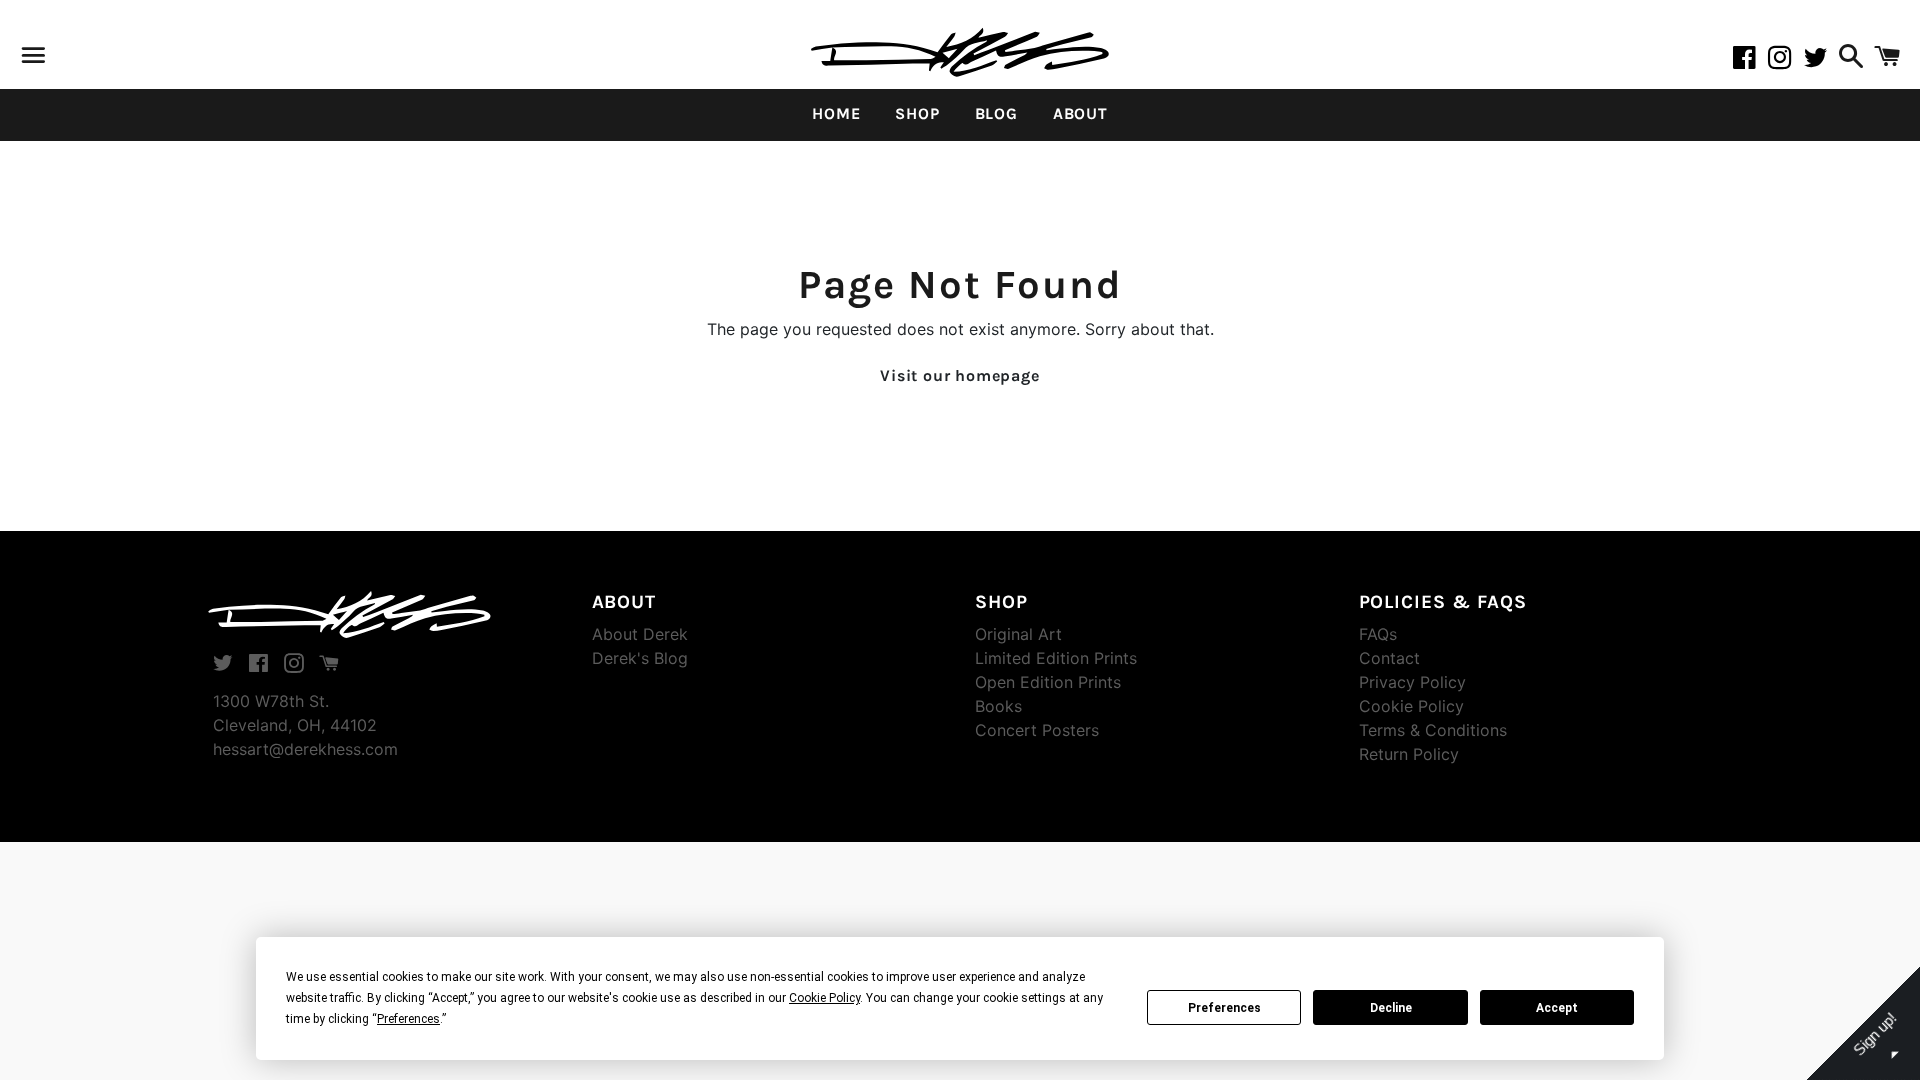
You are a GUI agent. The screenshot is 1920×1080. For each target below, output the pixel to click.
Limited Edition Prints (1056, 658)
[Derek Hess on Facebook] (1750, 61)
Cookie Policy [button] (824, 998)
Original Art (1018, 634)
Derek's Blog (640, 658)
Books (998, 706)
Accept (1557, 1008)
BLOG (996, 113)
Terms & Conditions (1433, 730)
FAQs (1378, 634)
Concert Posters (1037, 730)
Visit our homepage (959, 375)
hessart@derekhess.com (305, 749)
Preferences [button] (408, 1019)
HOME (836, 113)
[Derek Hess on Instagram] (1786, 61)
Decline (1391, 1008)
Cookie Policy (1411, 706)
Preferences (1224, 1008)
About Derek (640, 634)
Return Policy (1409, 754)
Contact (1389, 658)
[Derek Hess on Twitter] (1818, 61)
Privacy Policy (1412, 682)
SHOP (917, 113)
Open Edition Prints (1048, 682)
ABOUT (1080, 113)
